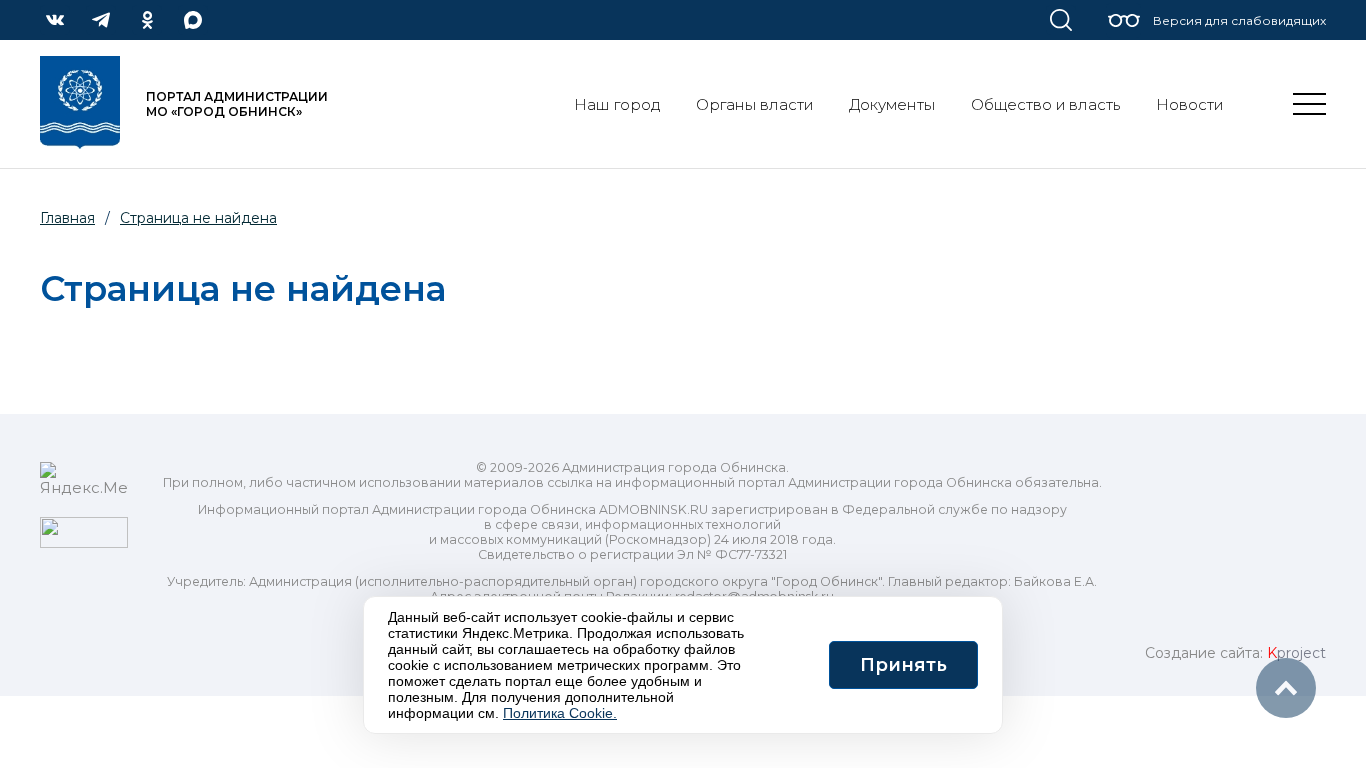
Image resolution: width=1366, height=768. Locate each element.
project (1296, 653)
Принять (903, 665)
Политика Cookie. (560, 713)
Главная (67, 218)
